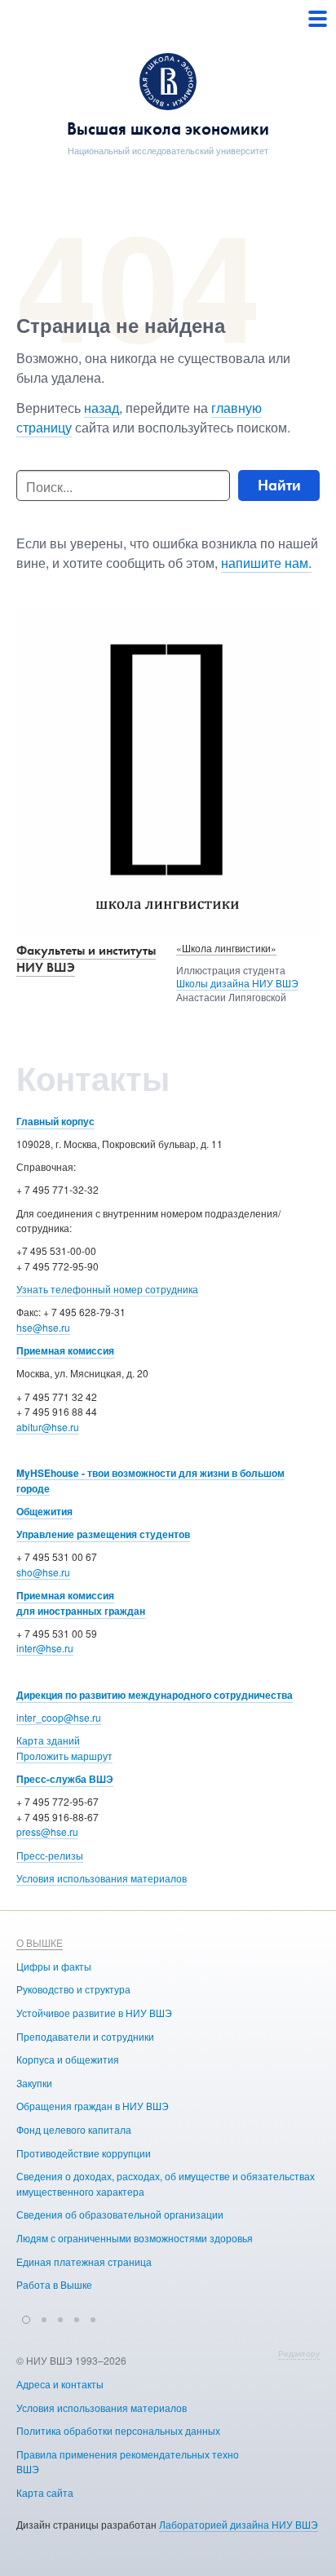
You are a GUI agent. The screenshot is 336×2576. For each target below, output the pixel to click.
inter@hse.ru (45, 1648)
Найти (279, 485)
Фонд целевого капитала (74, 2129)
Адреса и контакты (60, 2384)
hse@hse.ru (43, 1327)
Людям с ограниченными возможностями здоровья (135, 2238)
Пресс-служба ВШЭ (65, 1779)
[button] (26, 2317)
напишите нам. (266, 563)
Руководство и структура (73, 1989)
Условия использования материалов (102, 1878)
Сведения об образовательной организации (120, 2214)
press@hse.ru (47, 1831)
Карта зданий (48, 1740)
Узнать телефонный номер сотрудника (107, 1289)
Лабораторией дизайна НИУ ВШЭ (239, 2524)
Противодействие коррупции (84, 2153)
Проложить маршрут (64, 1756)
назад (102, 408)
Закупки (34, 2083)
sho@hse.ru (43, 1572)
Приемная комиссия (65, 1350)
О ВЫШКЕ (40, 1942)
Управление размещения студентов (103, 1534)
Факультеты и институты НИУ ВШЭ (86, 959)
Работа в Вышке (54, 2284)
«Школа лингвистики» (226, 948)
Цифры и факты (54, 1966)
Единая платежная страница (84, 2261)
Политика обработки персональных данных (118, 2430)
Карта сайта (45, 2492)
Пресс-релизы (50, 1855)
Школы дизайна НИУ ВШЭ (237, 983)
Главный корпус (55, 1121)
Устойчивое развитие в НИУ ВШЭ (94, 2013)
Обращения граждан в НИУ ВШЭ (93, 2106)
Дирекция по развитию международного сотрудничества (155, 1695)
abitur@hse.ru (48, 1427)
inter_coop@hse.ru (59, 1717)
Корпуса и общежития (68, 2059)
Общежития (44, 1511)
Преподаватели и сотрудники (85, 2036)
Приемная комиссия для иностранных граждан (81, 1603)
